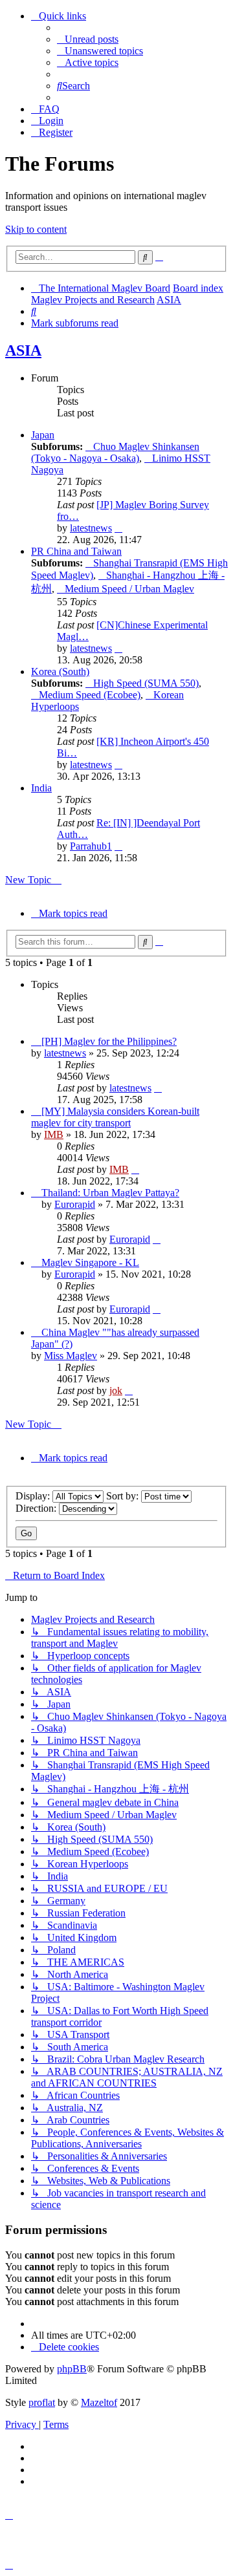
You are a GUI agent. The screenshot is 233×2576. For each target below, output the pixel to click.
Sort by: (124, 1496)
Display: (34, 1496)
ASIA (23, 350)
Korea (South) (60, 671)
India (41, 788)
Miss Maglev (71, 1356)
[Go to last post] (158, 1088)
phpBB (72, 2369)
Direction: (37, 1508)
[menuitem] (88, 39)
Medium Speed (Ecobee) (90, 695)
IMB (54, 1134)
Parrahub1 (91, 846)
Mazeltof (99, 2402)
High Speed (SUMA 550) (146, 683)
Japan (43, 435)
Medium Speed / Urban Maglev (129, 589)
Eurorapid (75, 1204)
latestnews (91, 528)
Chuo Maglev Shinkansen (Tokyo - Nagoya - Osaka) (115, 452)
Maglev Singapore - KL (90, 1262)
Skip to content (36, 229)
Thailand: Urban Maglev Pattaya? (110, 1193)
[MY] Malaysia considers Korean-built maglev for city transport (115, 1117)
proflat (42, 2402)
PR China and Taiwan (76, 551)
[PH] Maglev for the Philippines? (109, 1041)
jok (116, 1390)
